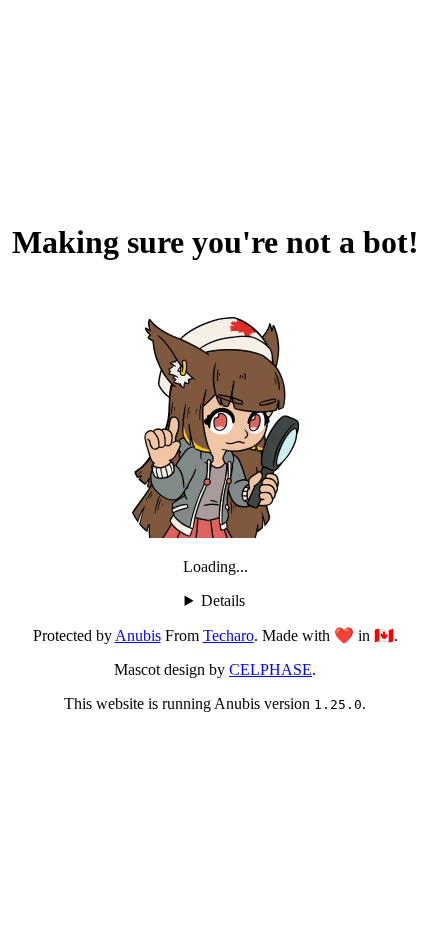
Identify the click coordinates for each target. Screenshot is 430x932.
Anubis (138, 635)
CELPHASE (270, 669)
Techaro (228, 635)
